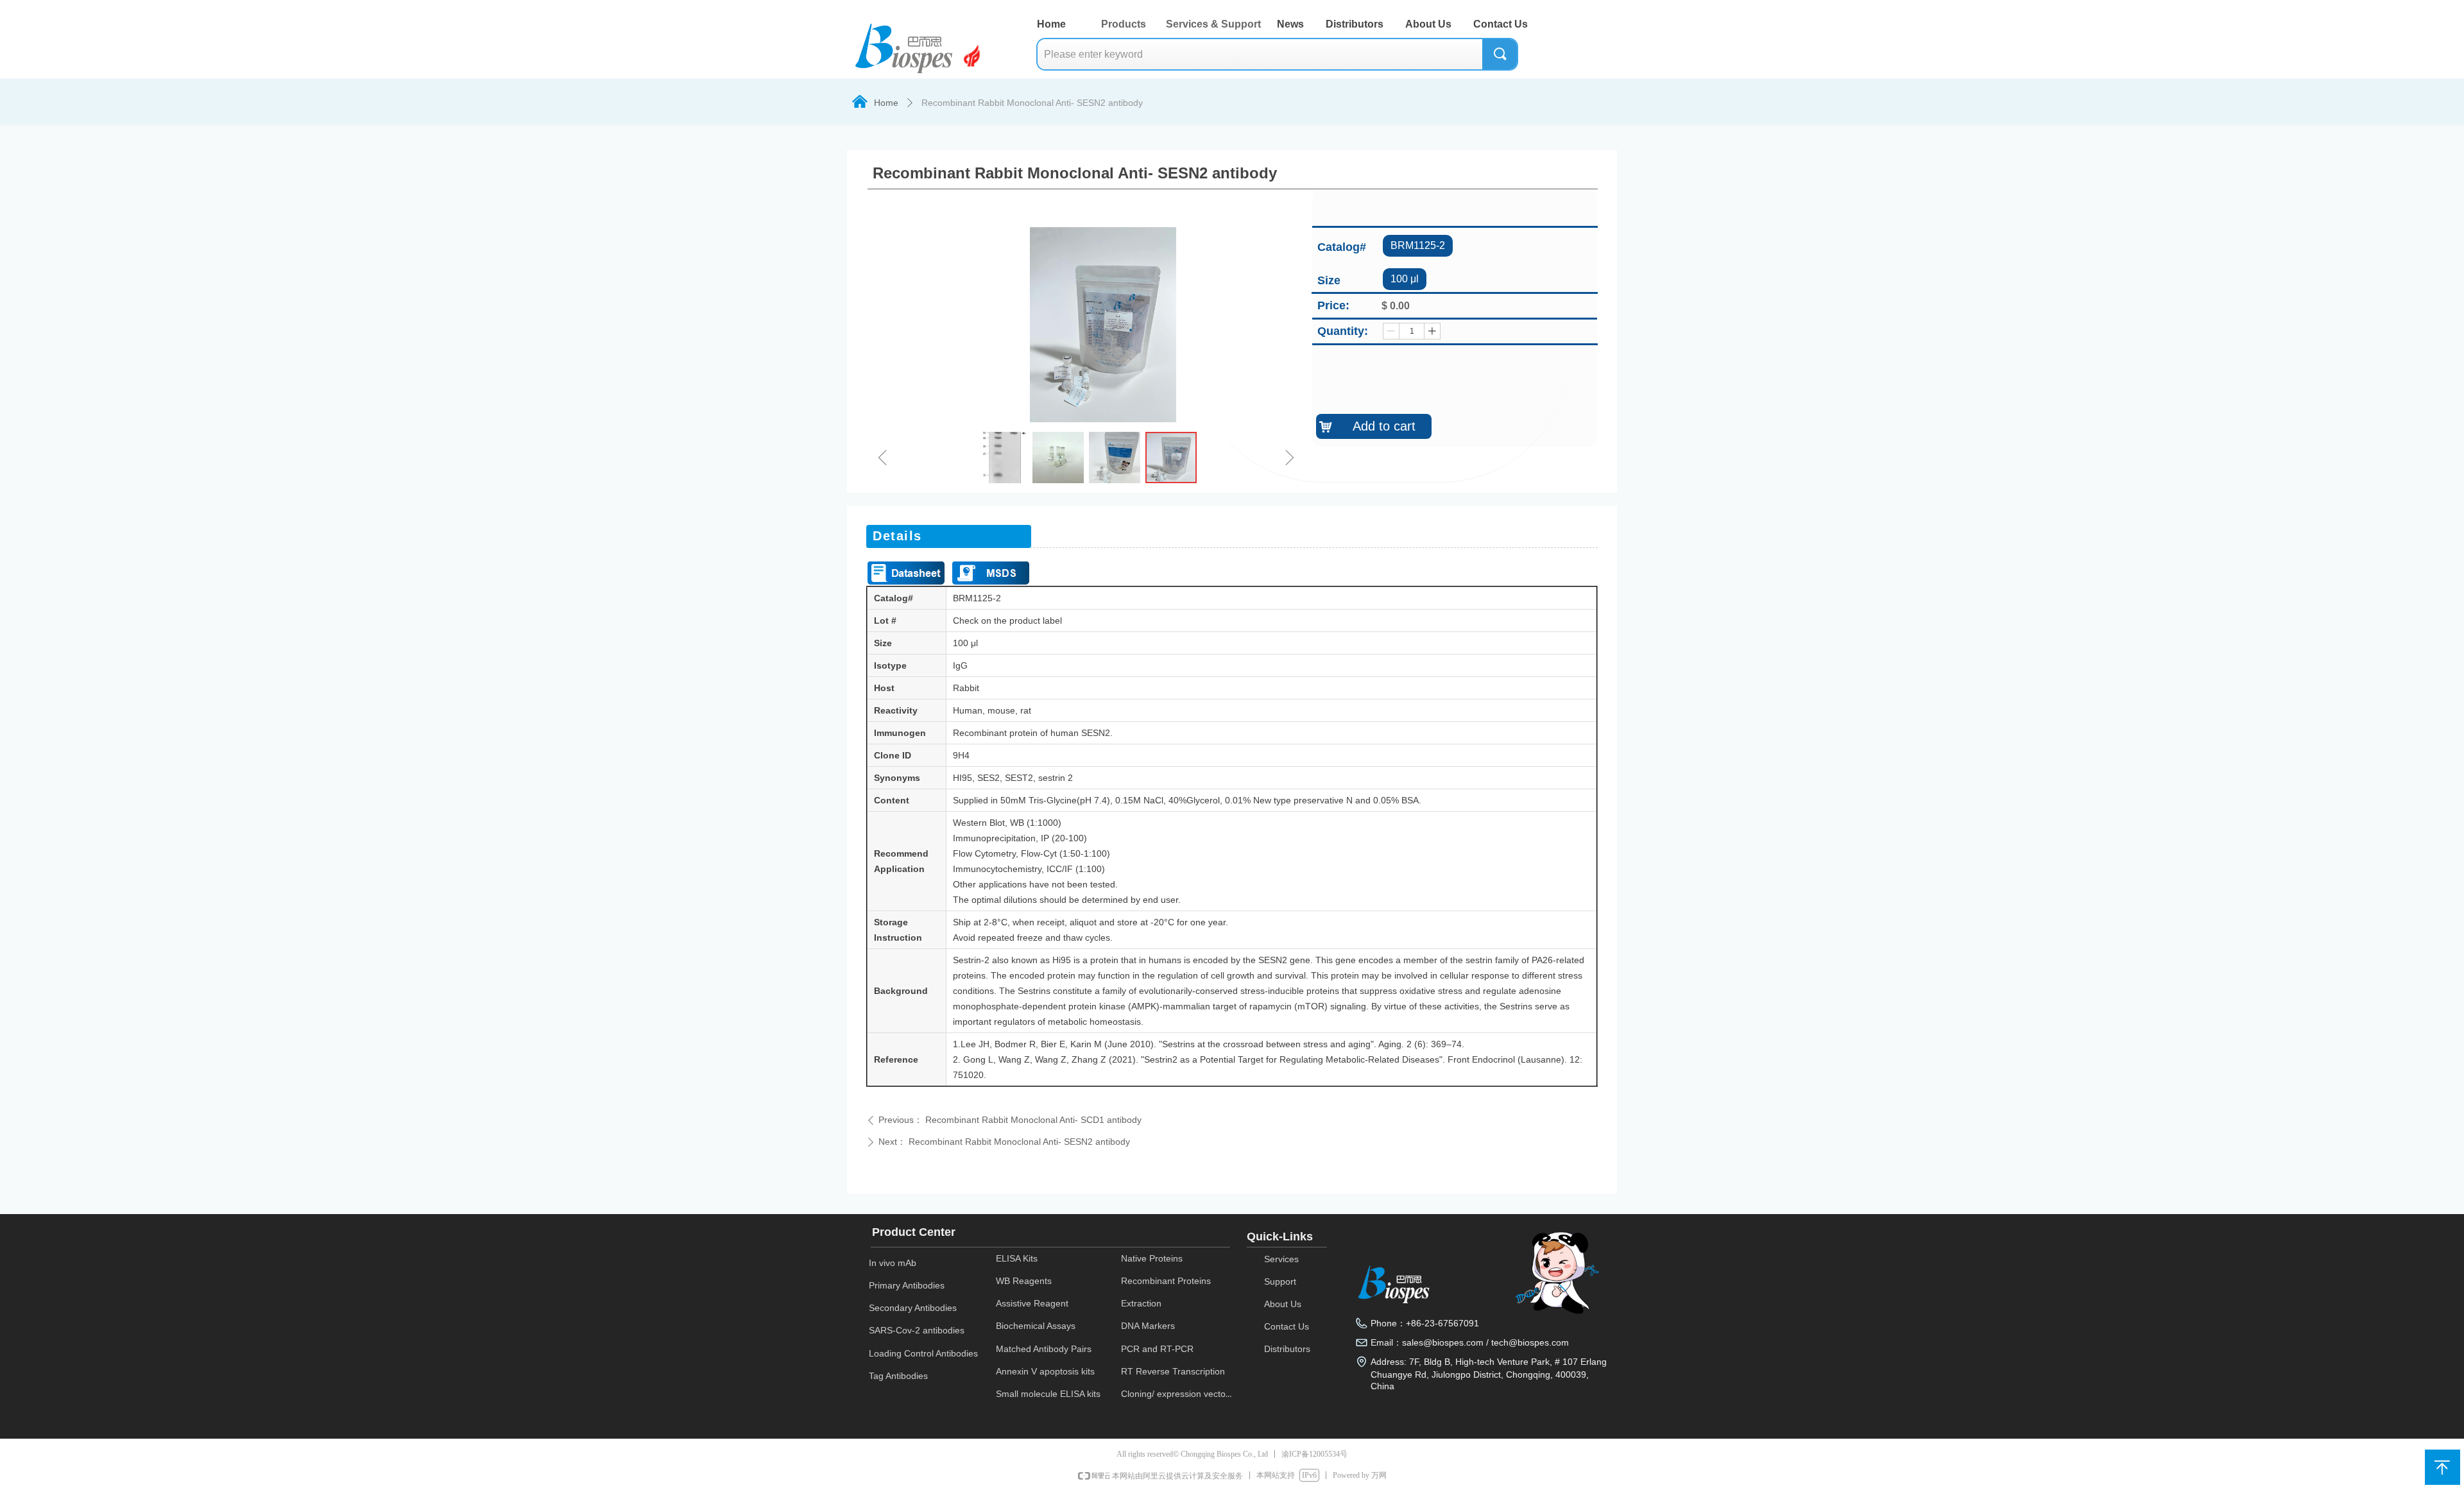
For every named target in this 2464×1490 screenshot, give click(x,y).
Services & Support (1213, 24)
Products (1124, 24)
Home (886, 103)
